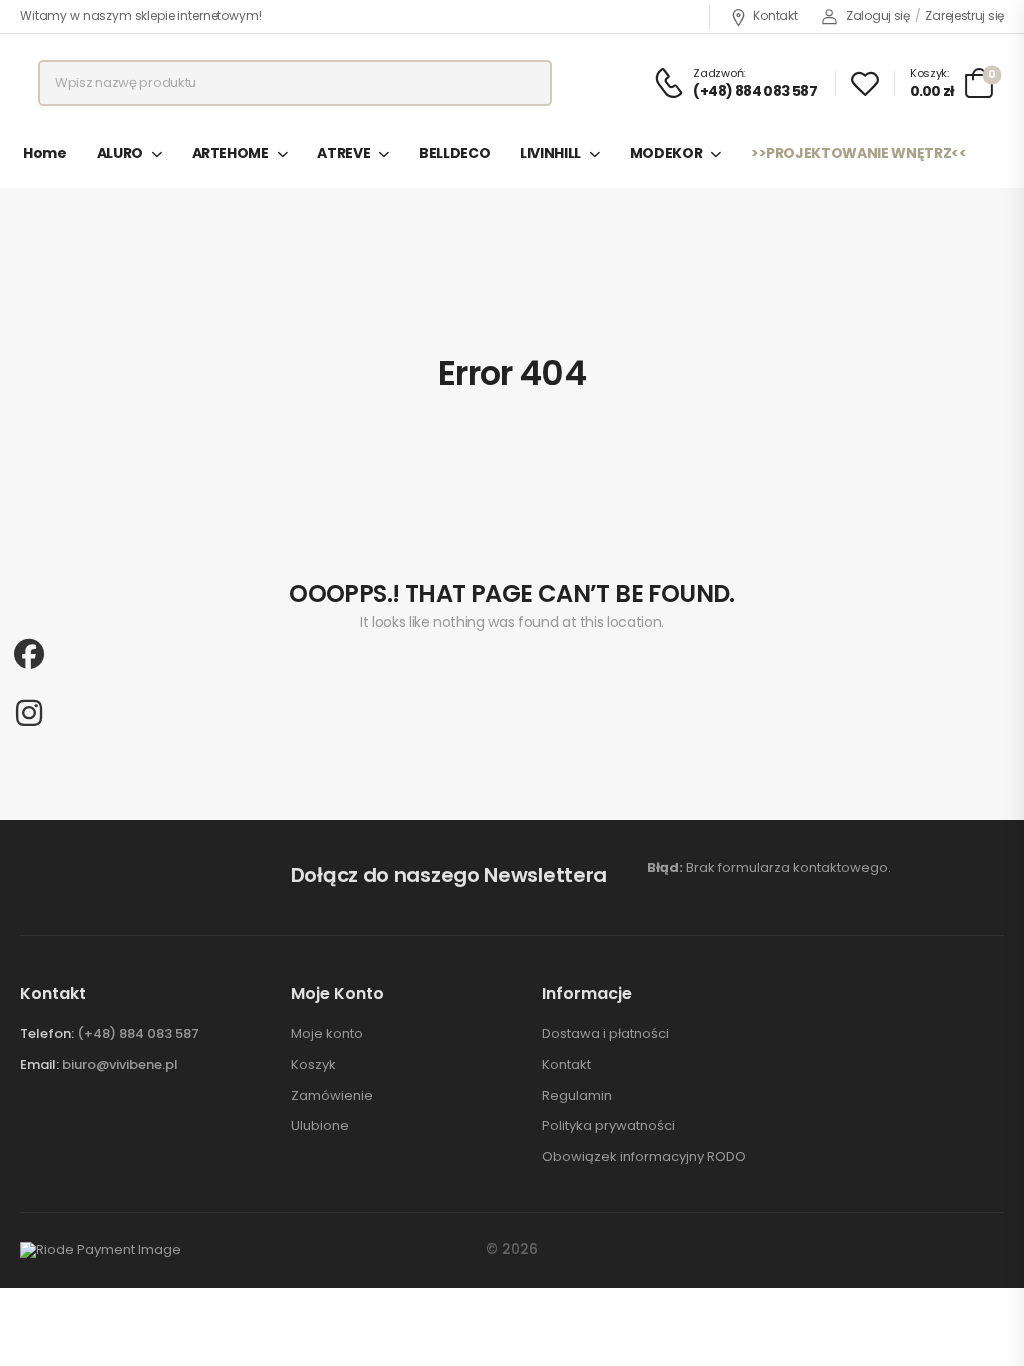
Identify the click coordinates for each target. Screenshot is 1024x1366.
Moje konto (327, 1034)
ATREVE (343, 153)
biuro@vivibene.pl (120, 1064)
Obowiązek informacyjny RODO (644, 1157)
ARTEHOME (230, 153)
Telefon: (47, 1033)
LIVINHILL (550, 153)
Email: (39, 1064)
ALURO (120, 153)
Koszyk (313, 1065)
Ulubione (320, 1126)
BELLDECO (454, 153)
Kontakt (775, 15)
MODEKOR (666, 153)
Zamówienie (332, 1096)
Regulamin (577, 1096)
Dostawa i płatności (605, 1034)
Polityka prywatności (608, 1126)
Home (45, 153)
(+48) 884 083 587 (138, 1033)
